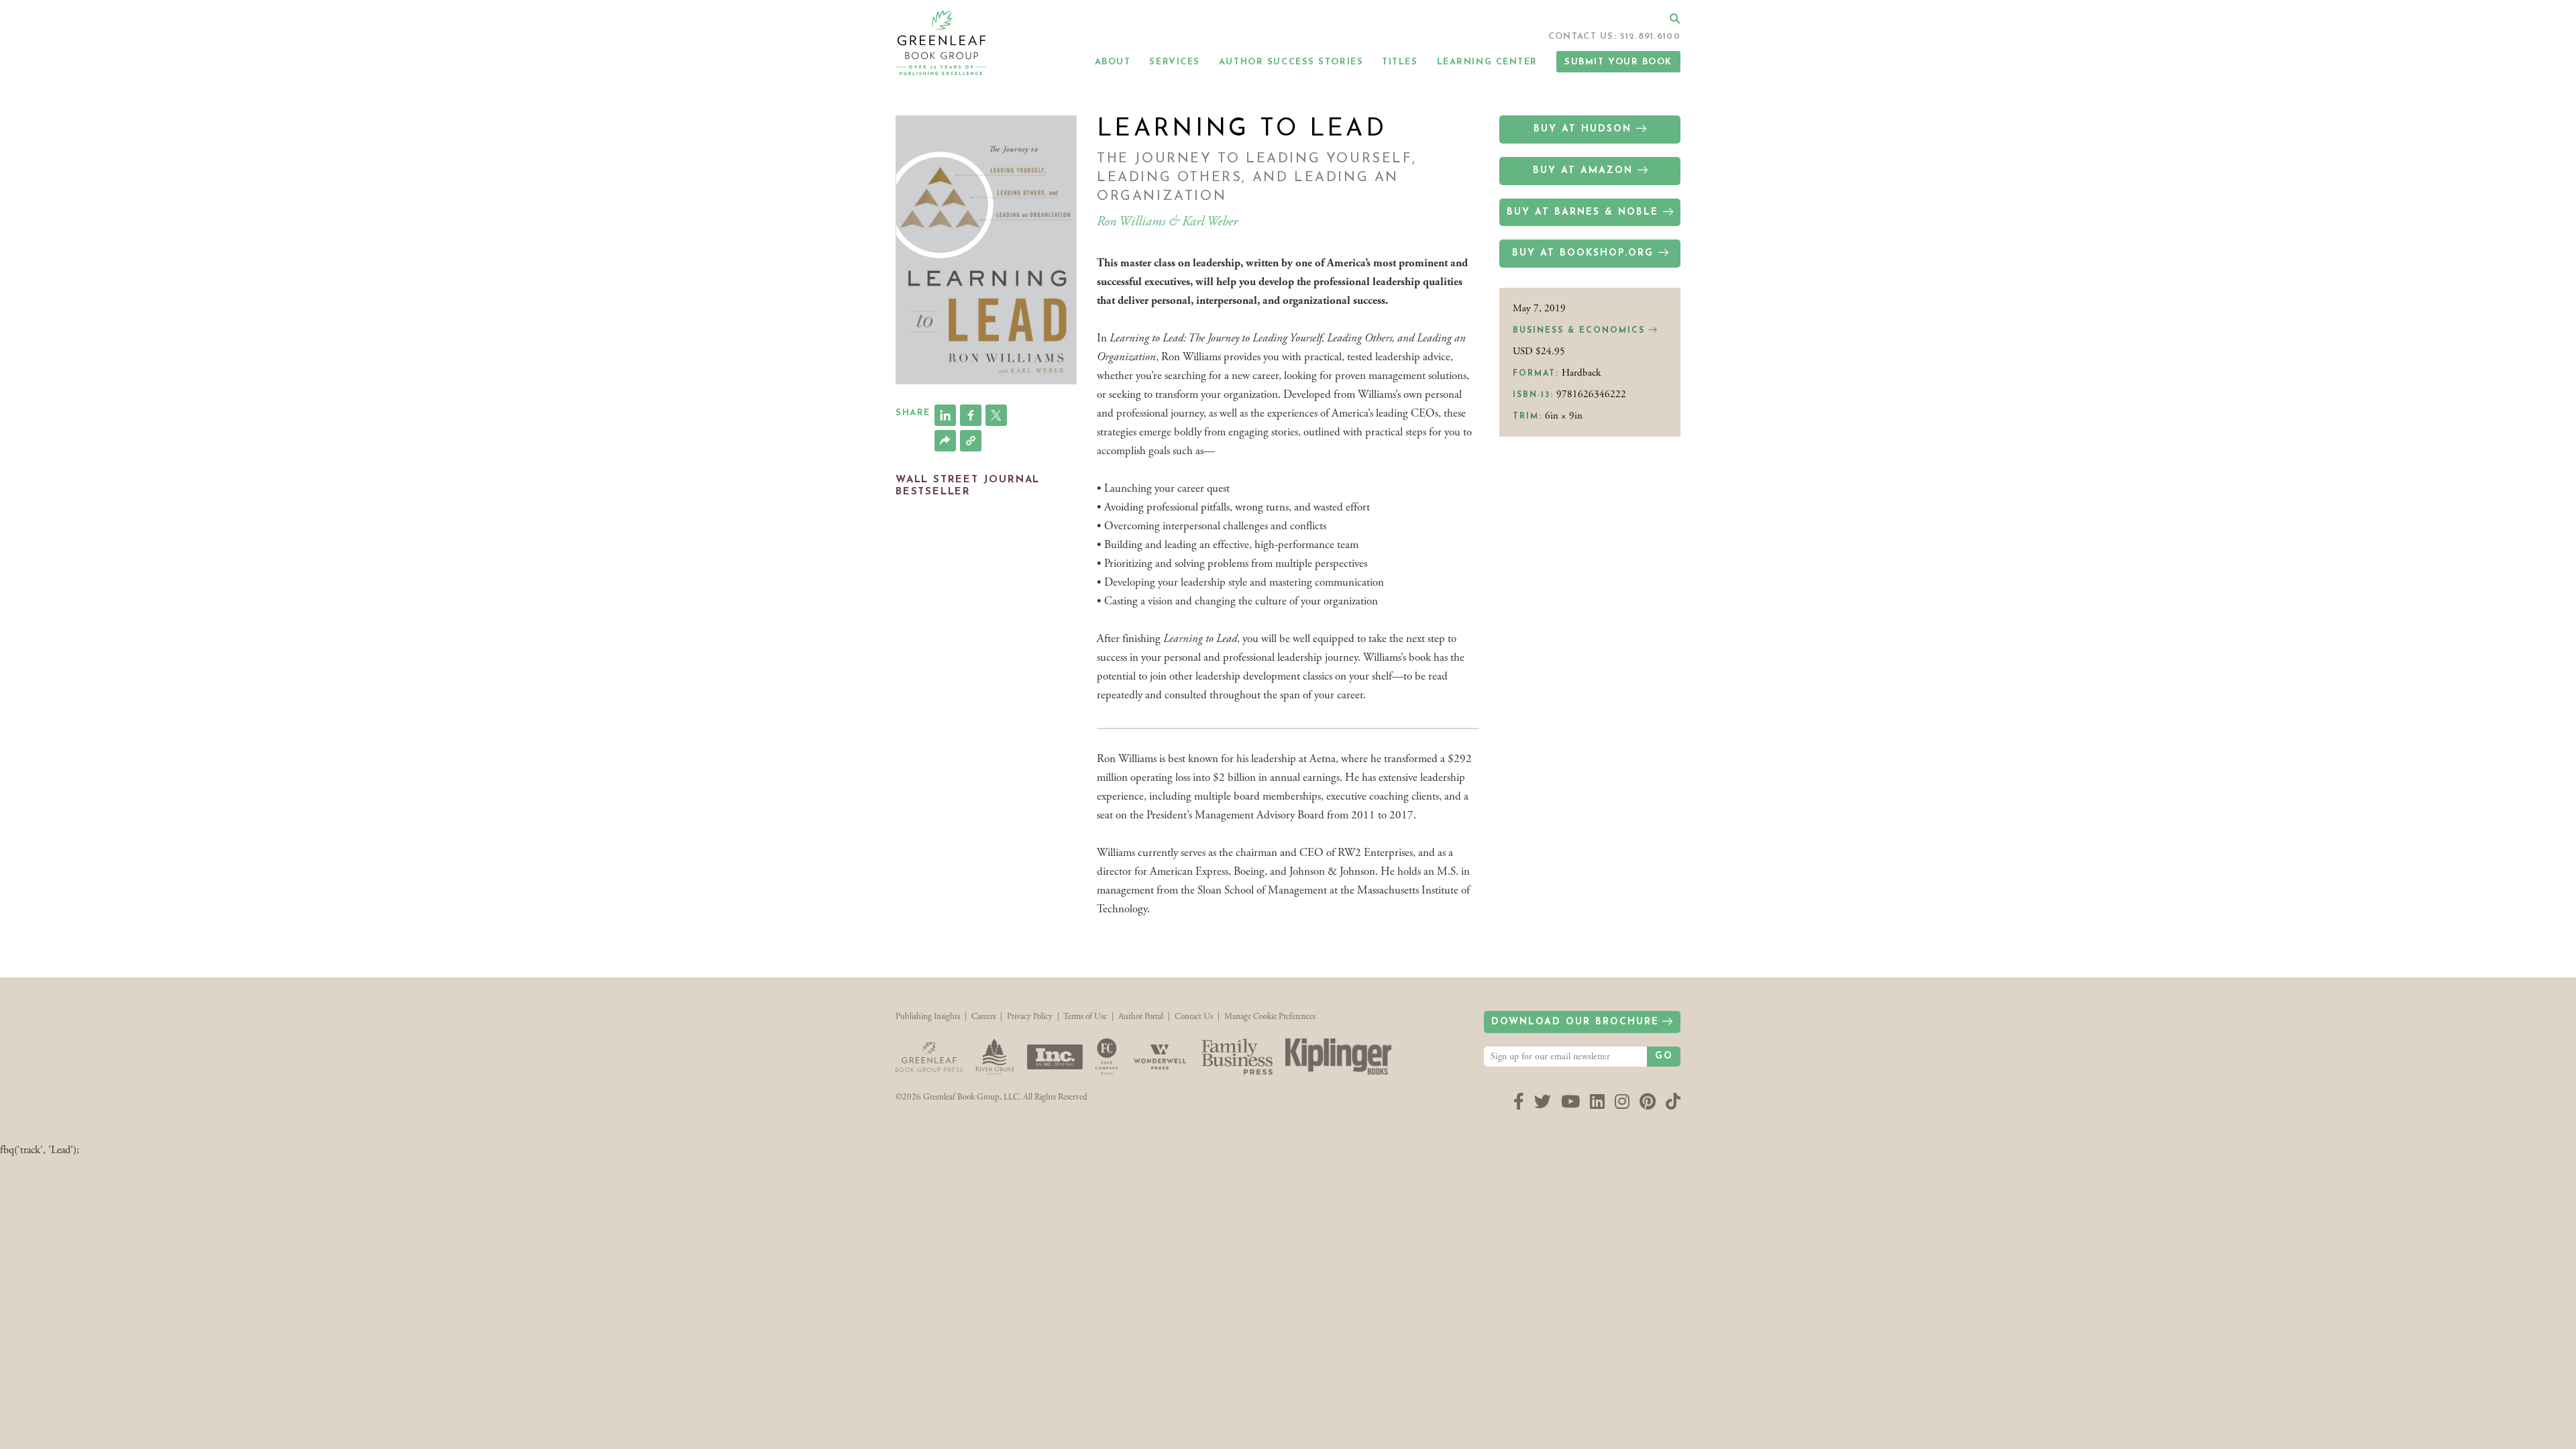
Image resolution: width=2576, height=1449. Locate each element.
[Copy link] (971, 441)
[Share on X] (996, 415)
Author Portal (1141, 1017)
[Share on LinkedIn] (945, 415)
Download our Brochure (1575, 1022)
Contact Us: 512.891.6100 (1614, 37)
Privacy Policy (1030, 1017)
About (1113, 62)
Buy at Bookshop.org (1583, 253)
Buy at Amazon (1583, 171)
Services (1174, 62)
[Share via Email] (945, 441)
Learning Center (1487, 62)
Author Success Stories (1291, 62)
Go (1664, 1056)
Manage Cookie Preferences (1270, 1017)
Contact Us (1194, 1017)
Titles (1400, 62)
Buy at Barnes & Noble (1582, 212)
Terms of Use (1085, 1017)
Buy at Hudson (1582, 129)
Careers (983, 1017)
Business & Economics (1581, 331)
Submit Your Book (1618, 62)
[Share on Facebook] (971, 415)
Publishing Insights (928, 1017)
